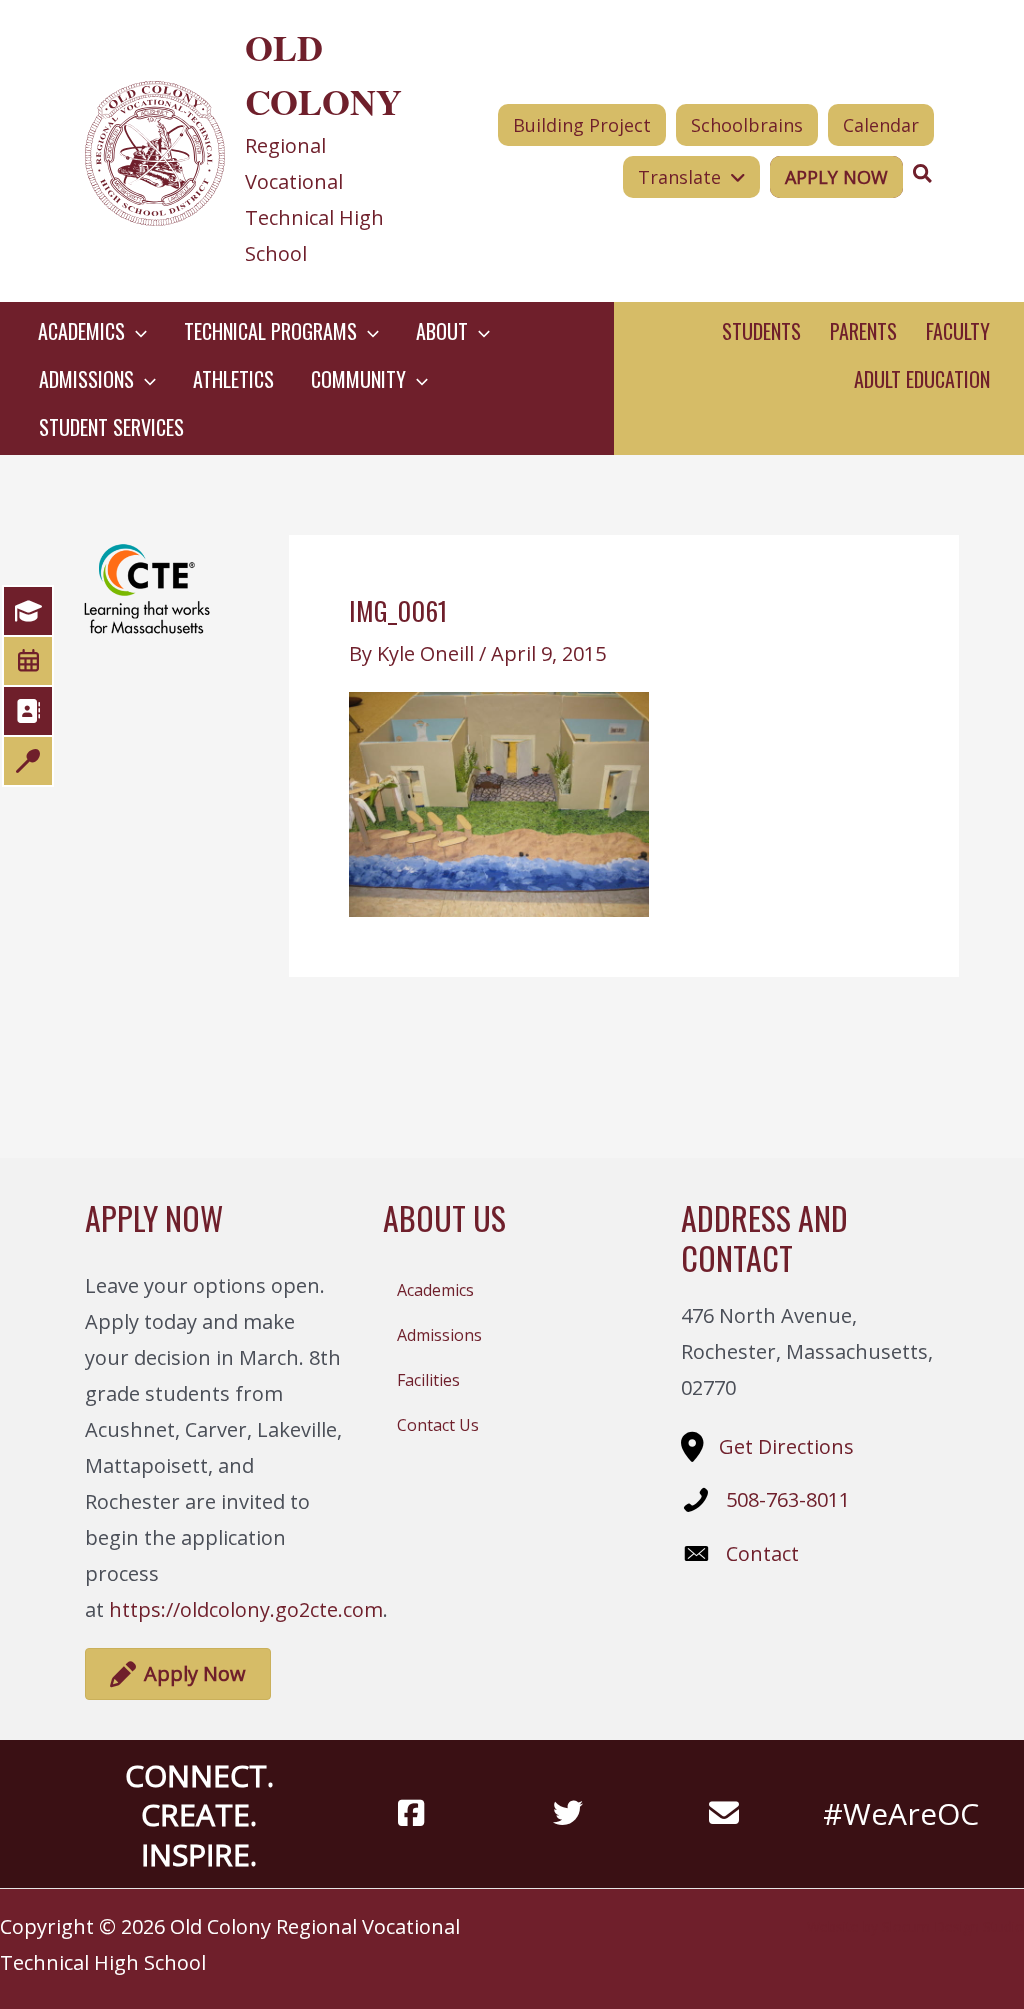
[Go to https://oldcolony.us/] (252, 151)
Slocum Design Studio (953, 1926)
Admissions (439, 1335)
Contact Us (438, 1425)
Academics (435, 1290)
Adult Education (922, 379)
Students (761, 331)
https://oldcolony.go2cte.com (246, 1609)
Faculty (958, 331)
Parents (863, 331)
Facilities (428, 1380)
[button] (136, 331)
